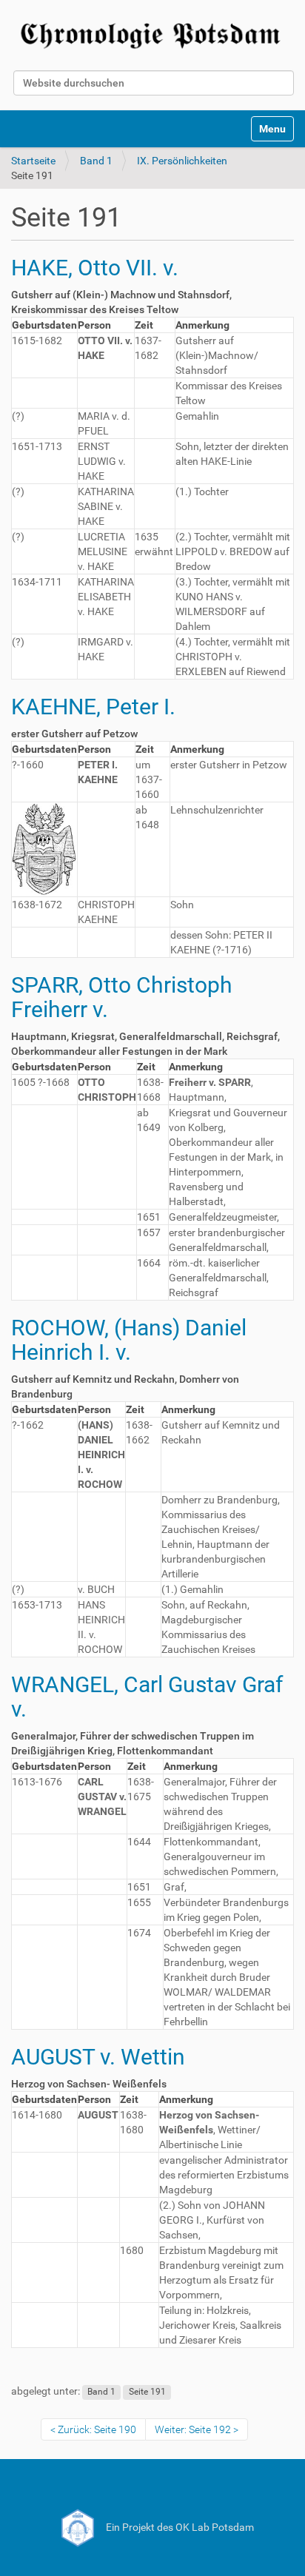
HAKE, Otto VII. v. (95, 268)
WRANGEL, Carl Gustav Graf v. (147, 1697)
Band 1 (96, 161)
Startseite (33, 161)
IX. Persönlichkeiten (182, 161)
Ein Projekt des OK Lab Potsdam (179, 2527)
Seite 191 (147, 2392)
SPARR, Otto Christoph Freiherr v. (122, 997)
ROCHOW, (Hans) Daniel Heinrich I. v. (129, 1340)
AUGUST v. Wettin (98, 2057)
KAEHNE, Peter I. (93, 707)
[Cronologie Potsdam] (152, 33)
